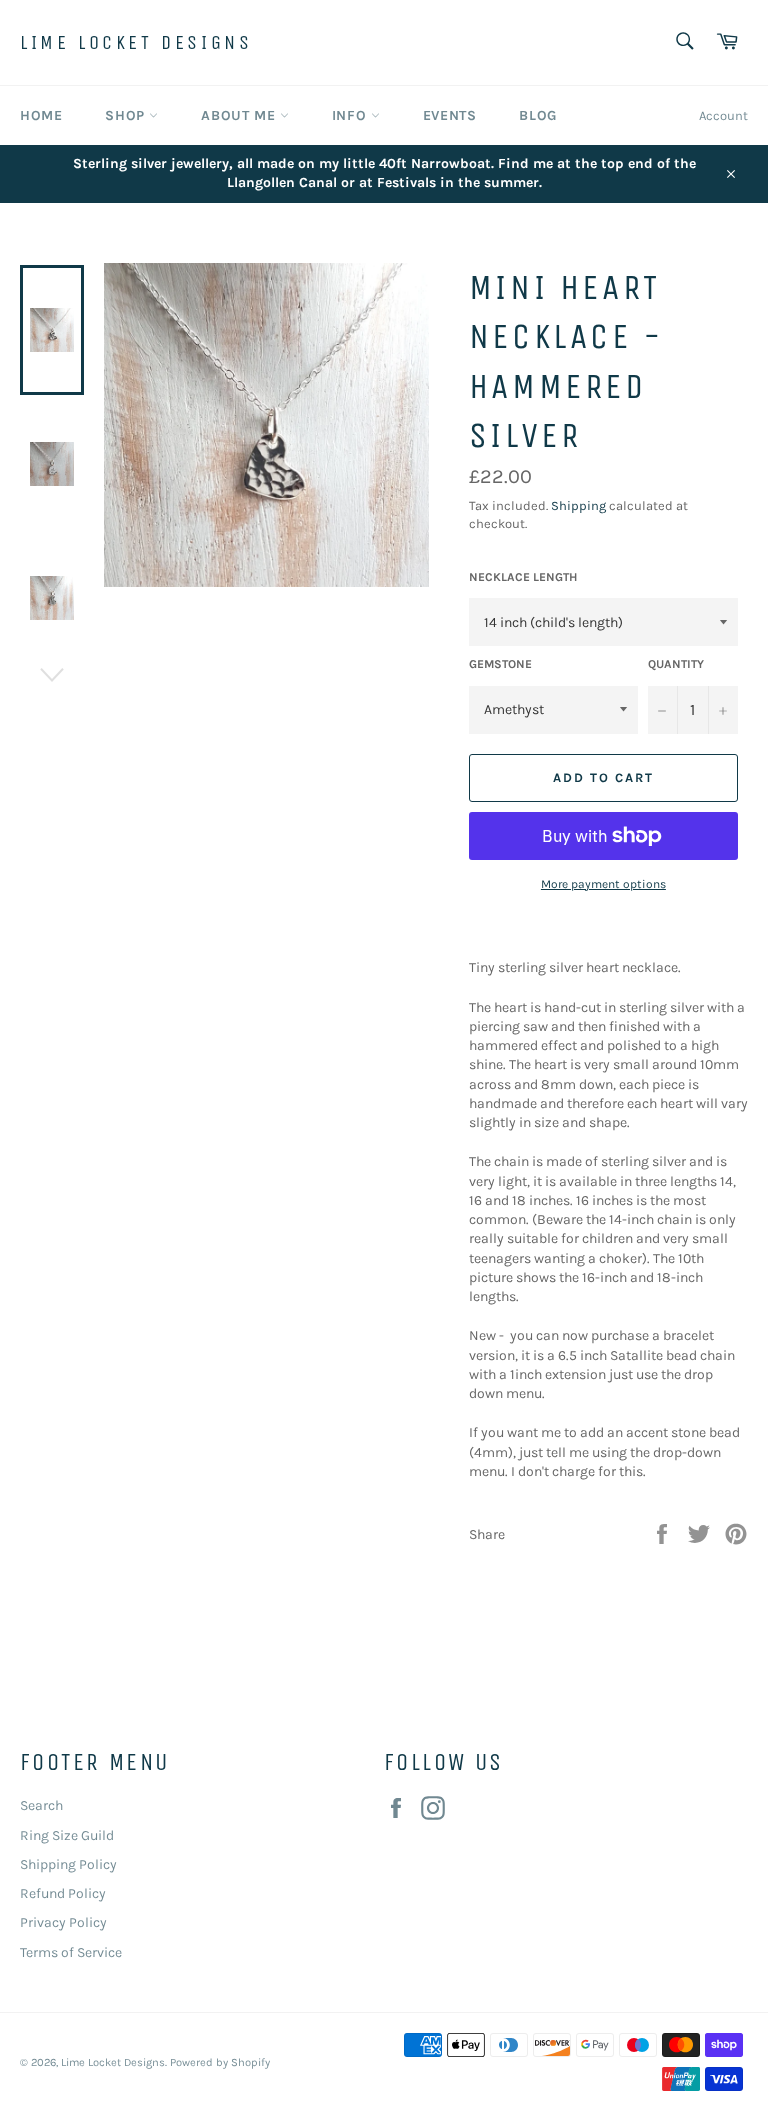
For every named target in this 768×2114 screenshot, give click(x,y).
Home (41, 115)
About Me (240, 115)
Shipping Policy (68, 1864)
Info (351, 115)
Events (450, 115)
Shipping (578, 505)
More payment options (603, 884)
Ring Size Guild (67, 1835)
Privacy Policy (63, 1922)
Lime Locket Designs (136, 42)
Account (723, 115)
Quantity (676, 664)
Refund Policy (63, 1893)
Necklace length (523, 577)
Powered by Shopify (220, 2062)
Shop (127, 115)
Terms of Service (71, 1952)
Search (41, 1805)
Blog (537, 115)
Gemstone (500, 664)
